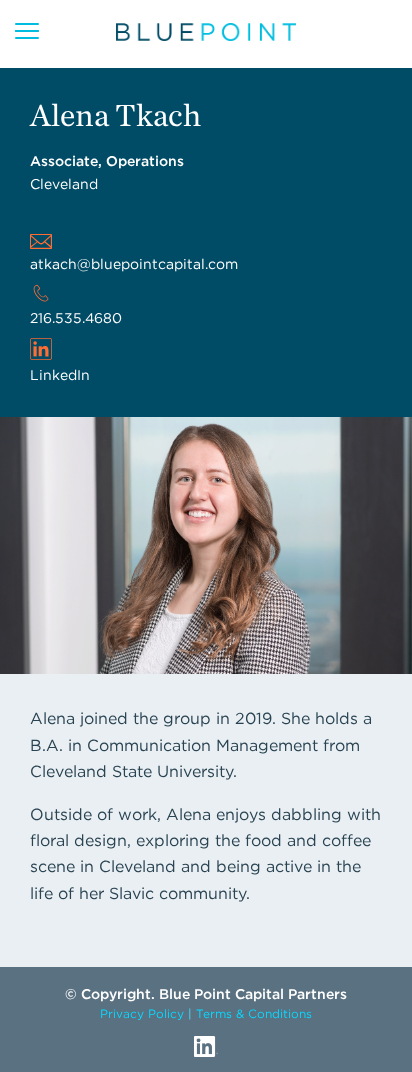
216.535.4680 (76, 318)
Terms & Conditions (254, 1013)
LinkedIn (60, 375)
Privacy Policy (142, 1013)
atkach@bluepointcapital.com (134, 263)
